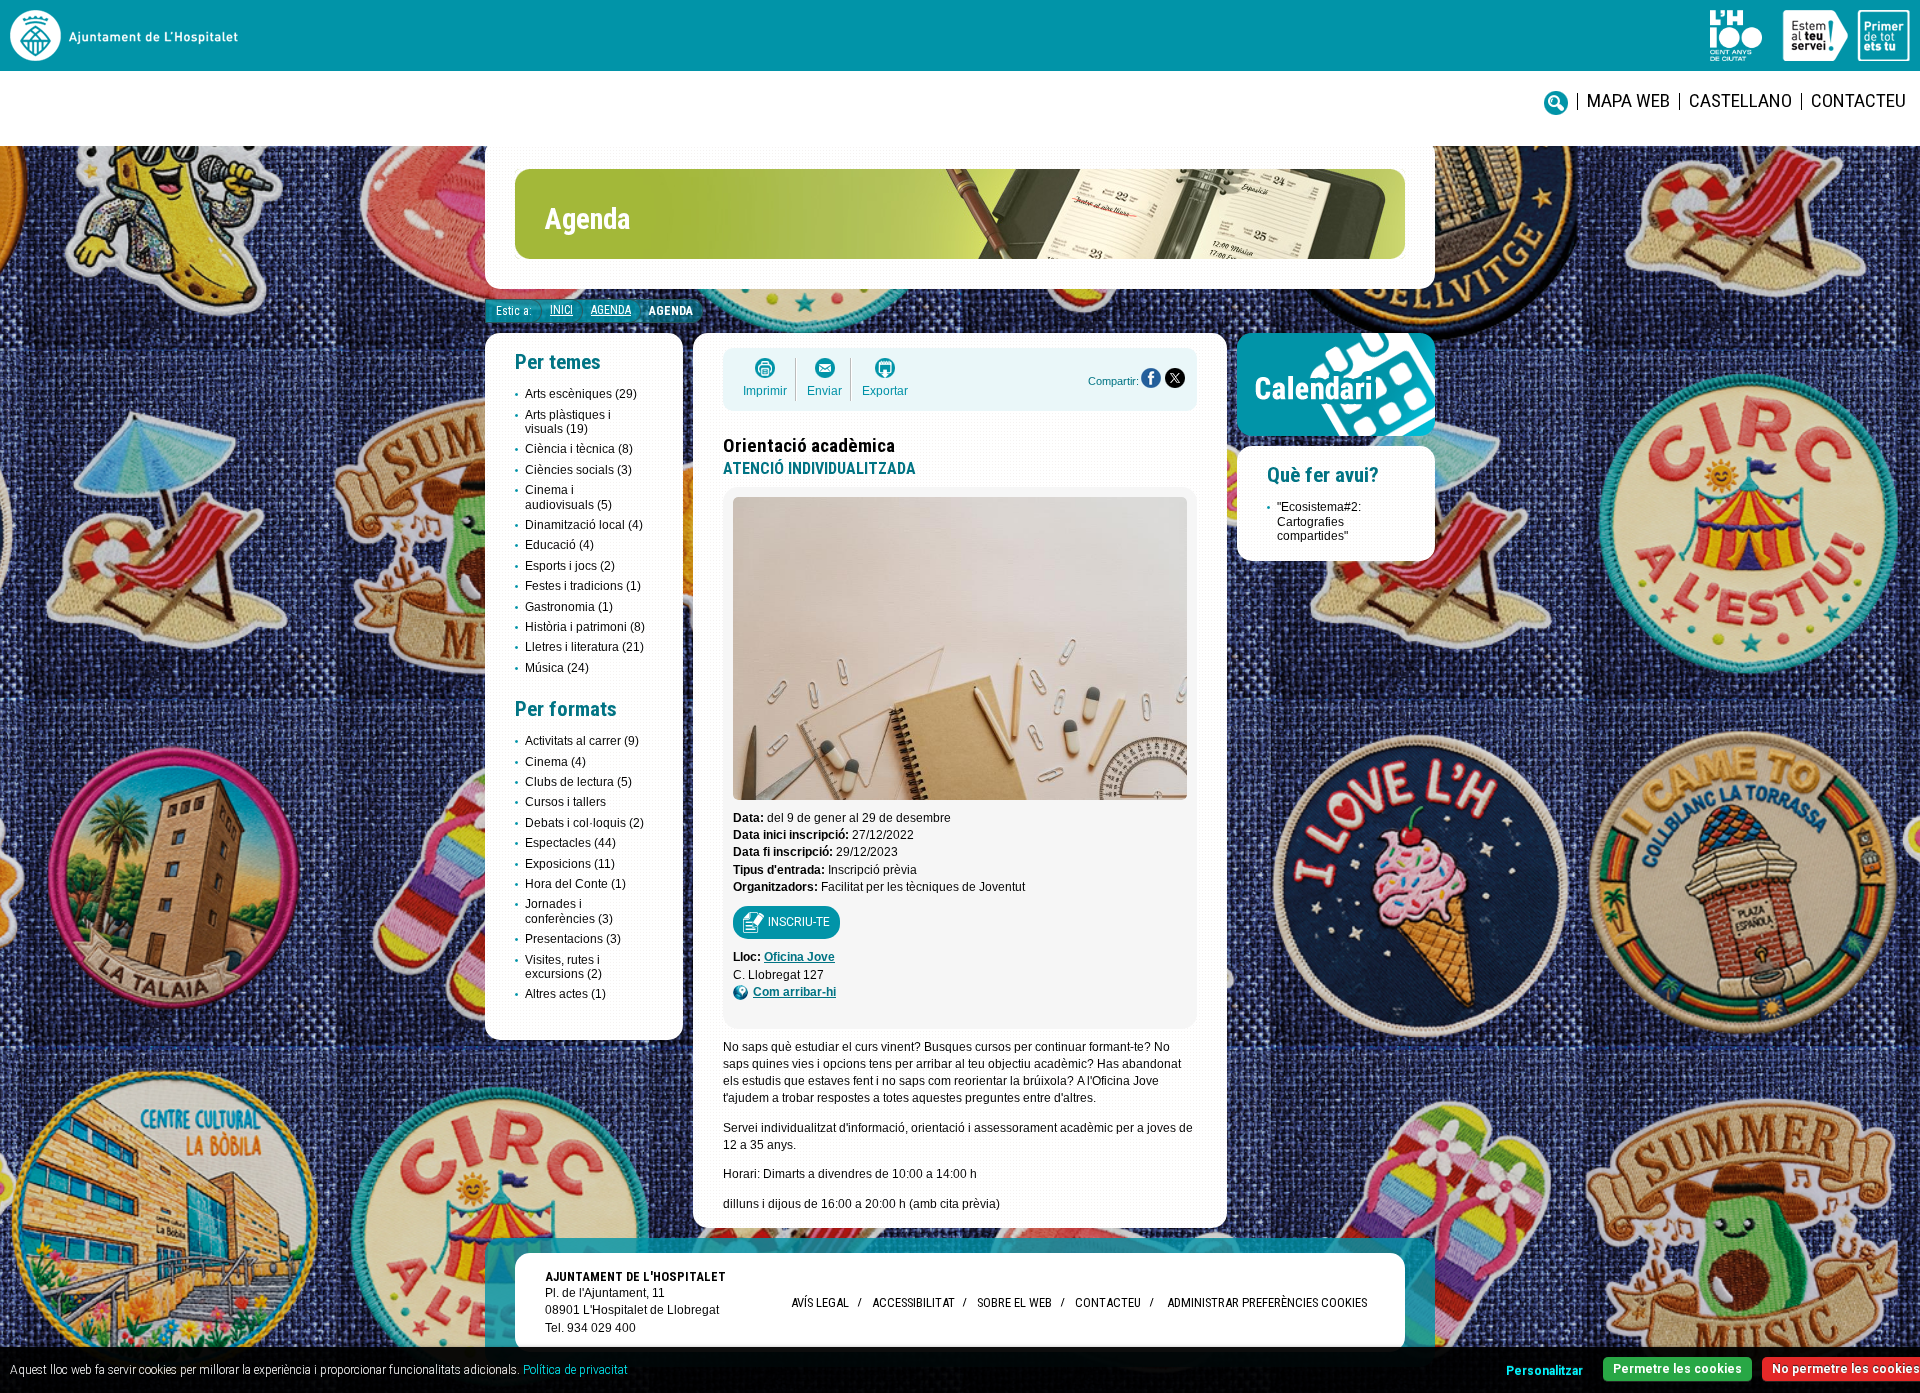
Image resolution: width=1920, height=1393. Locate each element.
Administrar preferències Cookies (1267, 1302)
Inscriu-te (799, 922)
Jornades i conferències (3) (569, 911)
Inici (561, 310)
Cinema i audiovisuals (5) (568, 497)
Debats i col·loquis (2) (584, 823)
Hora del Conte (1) (575, 884)
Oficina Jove (799, 957)
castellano (1740, 100)
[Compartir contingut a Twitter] (1175, 378)
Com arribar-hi (794, 992)
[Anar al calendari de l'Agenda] (1336, 440)
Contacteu (1858, 100)
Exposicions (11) (570, 864)
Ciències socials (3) (578, 470)
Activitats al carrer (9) (582, 741)
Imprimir (765, 391)
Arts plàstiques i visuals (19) (568, 422)
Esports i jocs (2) (570, 566)
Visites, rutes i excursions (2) (563, 967)
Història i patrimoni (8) (585, 627)
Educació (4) (559, 545)
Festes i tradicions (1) (583, 586)
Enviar (824, 391)
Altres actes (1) (565, 994)
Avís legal (820, 1302)
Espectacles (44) (570, 843)
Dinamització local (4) (584, 525)
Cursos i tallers (565, 802)
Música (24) (557, 668)
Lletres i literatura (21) (584, 647)
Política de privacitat (575, 1370)
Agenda (611, 310)
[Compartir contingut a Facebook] (1151, 378)
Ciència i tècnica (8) (579, 449)
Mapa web (1628, 100)
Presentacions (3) (573, 939)
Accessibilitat (913, 1302)
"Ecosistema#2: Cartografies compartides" (1319, 521)
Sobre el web (1014, 1302)
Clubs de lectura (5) (578, 782)
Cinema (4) (555, 762)
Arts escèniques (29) (581, 394)
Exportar (885, 391)
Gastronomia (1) (569, 607)
